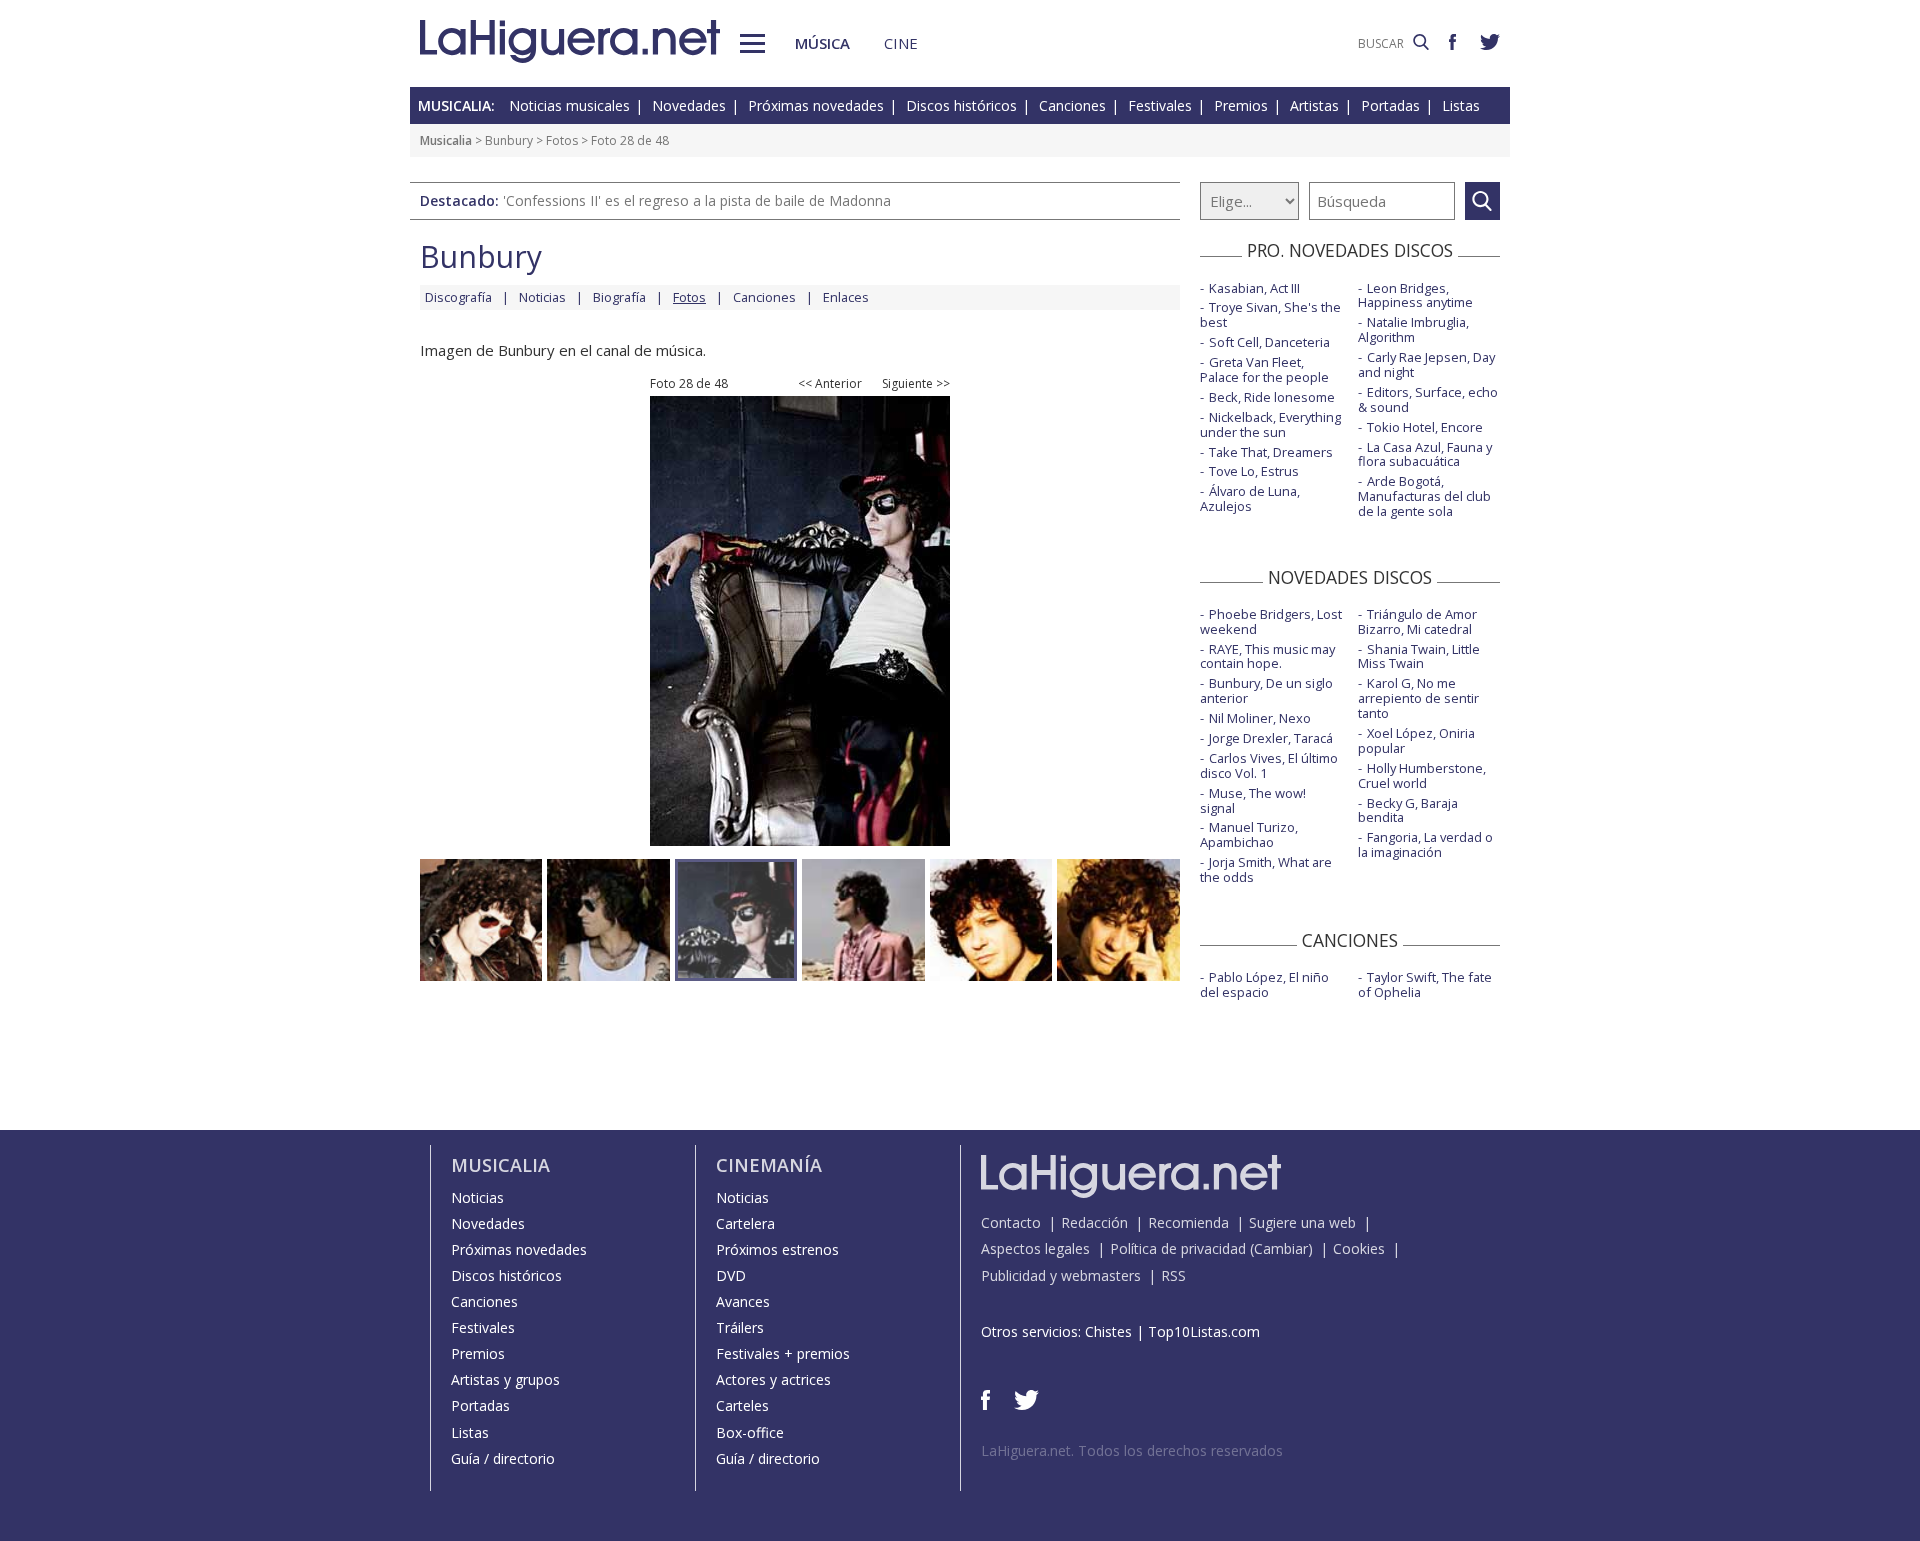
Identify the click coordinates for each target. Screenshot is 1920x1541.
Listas (1461, 105)
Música (822, 43)
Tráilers (740, 1327)
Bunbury (509, 140)
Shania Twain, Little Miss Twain (1419, 656)
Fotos (562, 140)
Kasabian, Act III (1254, 288)
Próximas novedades (816, 105)
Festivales (1160, 105)
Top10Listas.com (1204, 1331)
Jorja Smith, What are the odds (1266, 869)
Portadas (1390, 105)
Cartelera (745, 1223)
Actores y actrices (773, 1379)
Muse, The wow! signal (1253, 800)
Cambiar (1281, 1248)
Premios (1241, 105)
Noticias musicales (569, 105)
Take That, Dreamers (1271, 452)
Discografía (458, 297)
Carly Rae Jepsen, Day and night (1426, 364)
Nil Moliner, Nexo (1260, 718)
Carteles (742, 1405)
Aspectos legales (1035, 1248)
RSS (1173, 1275)
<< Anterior (830, 384)
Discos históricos (961, 105)
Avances (743, 1301)
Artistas (1314, 105)
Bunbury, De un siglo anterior (1266, 690)
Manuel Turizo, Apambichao (1249, 834)
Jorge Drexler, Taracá (1271, 738)
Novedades (689, 105)
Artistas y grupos (505, 1379)
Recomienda (1188, 1222)
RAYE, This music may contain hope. (1267, 656)
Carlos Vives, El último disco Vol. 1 (1269, 765)
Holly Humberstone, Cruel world (1422, 775)
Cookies (1359, 1248)
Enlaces (846, 297)
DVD (731, 1275)
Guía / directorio (503, 1458)
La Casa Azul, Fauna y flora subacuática (1425, 454)
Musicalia (446, 140)
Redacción (1094, 1222)
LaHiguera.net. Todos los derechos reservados (1132, 1450)
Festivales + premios (783, 1353)
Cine (901, 43)
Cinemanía (769, 1165)
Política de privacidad (1178, 1248)
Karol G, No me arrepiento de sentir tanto (1418, 698)
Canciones (1072, 105)
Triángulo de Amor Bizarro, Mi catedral (1417, 621)
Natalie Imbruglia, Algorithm (1413, 329)
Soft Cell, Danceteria (1269, 342)
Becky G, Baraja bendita (1408, 810)
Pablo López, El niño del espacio (1264, 984)
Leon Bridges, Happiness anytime (1415, 295)
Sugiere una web (1302, 1222)
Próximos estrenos (777, 1249)
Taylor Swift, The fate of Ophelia (1425, 984)
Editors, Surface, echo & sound (1428, 399)
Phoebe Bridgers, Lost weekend (1271, 621)
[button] (752, 43)
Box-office (750, 1432)
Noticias (542, 297)
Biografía (619, 297)
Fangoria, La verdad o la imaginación (1425, 844)
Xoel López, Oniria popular (1416, 740)
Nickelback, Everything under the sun (1270, 424)
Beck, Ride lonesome (1272, 397)
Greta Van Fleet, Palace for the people (1264, 369)
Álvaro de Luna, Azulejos (1250, 498)
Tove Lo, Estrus (1254, 471)
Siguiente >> (916, 384)
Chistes (1108, 1331)
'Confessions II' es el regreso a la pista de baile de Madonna (697, 200)
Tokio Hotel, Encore (1425, 427)
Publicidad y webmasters (1061, 1275)
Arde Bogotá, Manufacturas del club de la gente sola (1424, 496)
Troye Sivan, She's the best (1270, 314)
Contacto (1011, 1222)
